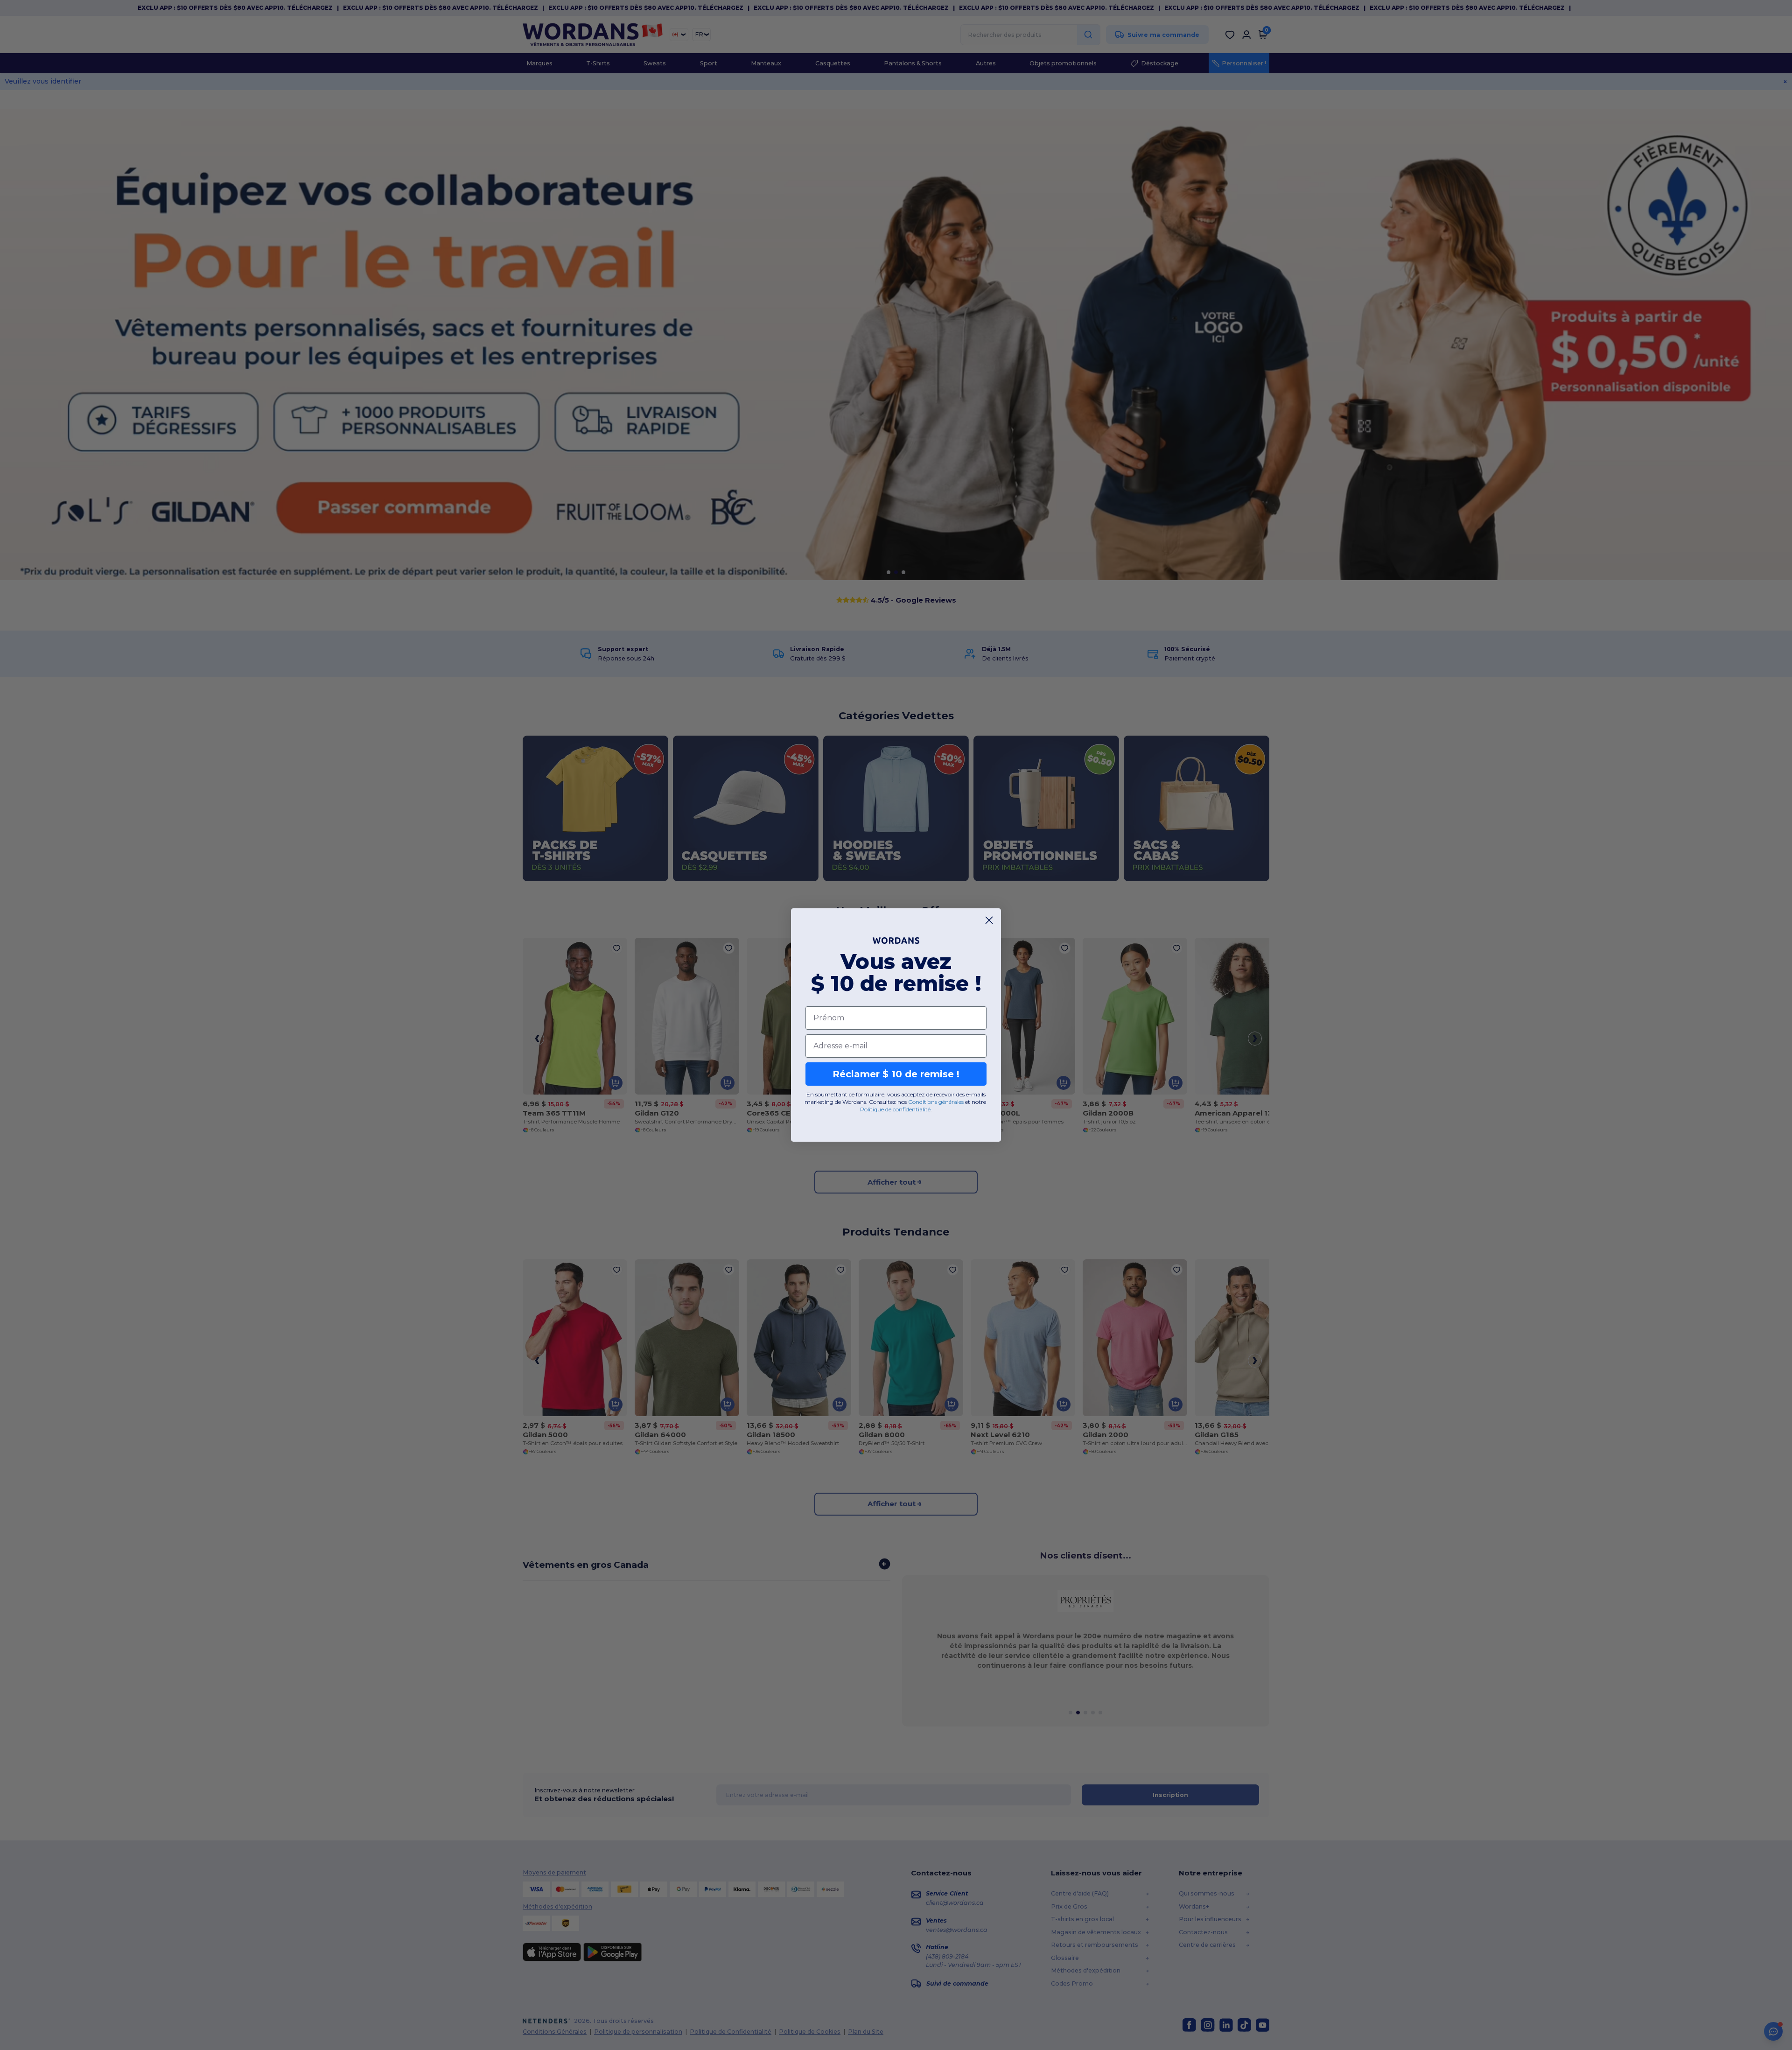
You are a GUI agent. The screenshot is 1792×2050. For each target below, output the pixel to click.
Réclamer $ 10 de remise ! (896, 1074)
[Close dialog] (989, 920)
